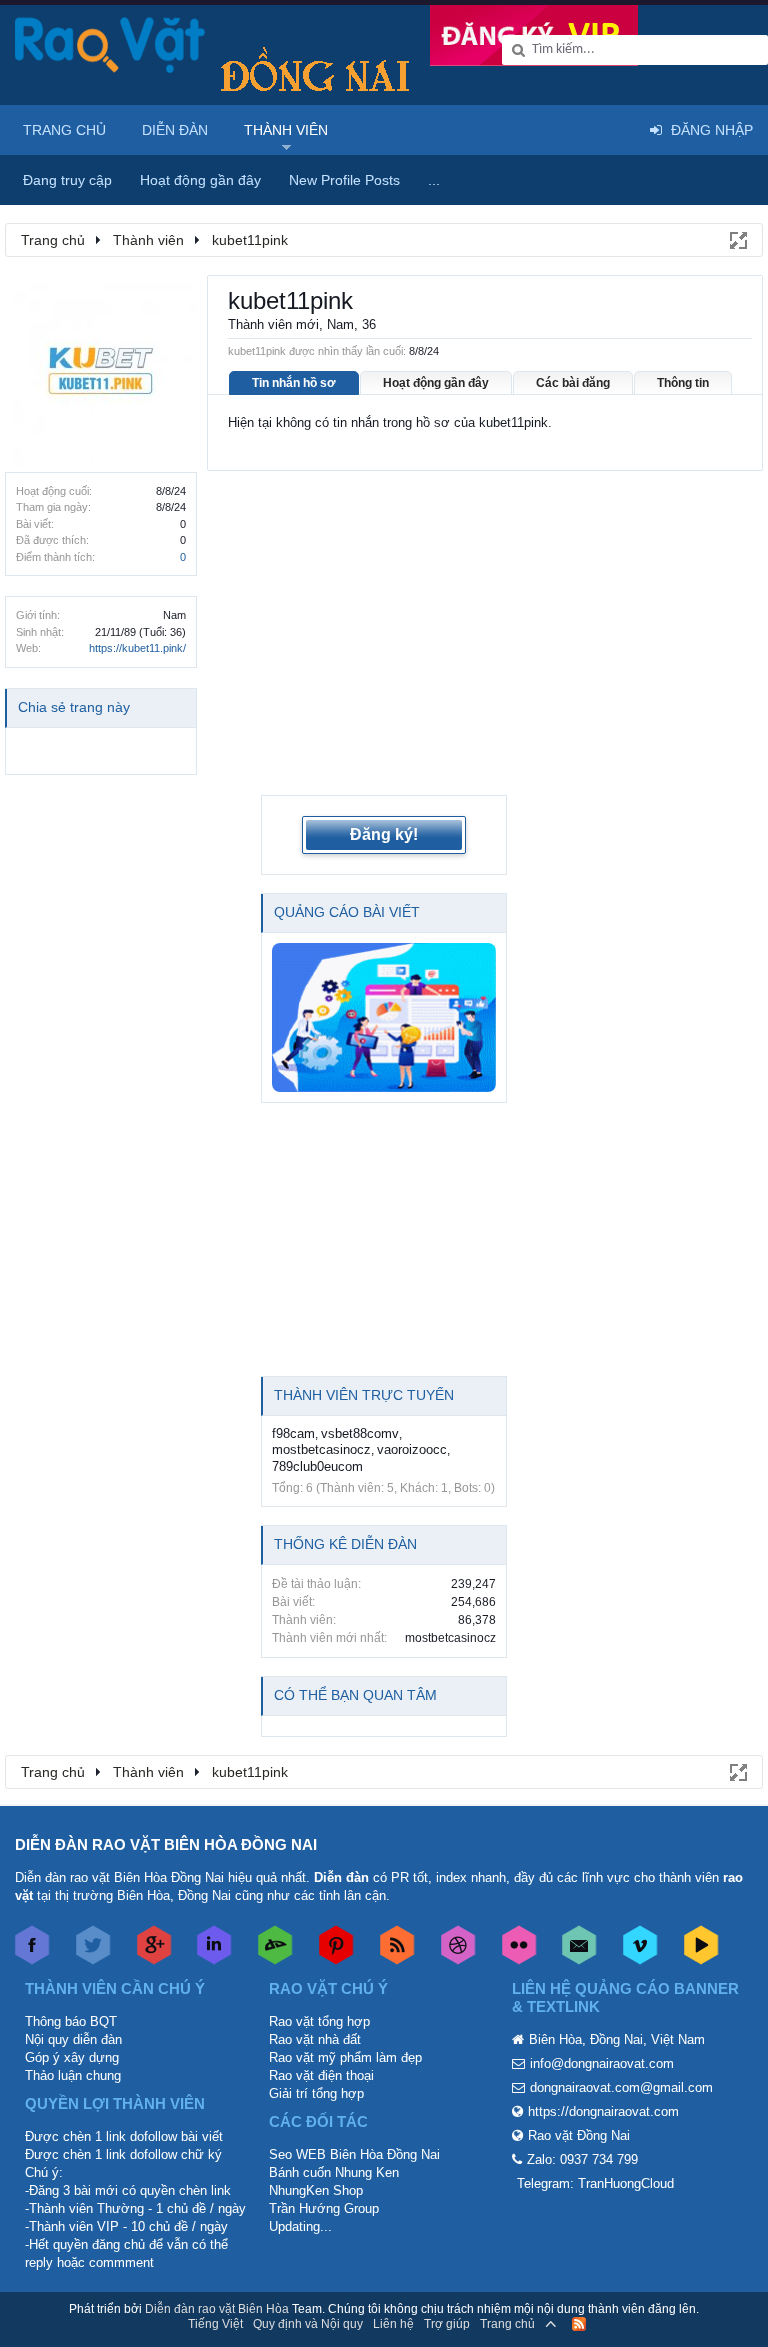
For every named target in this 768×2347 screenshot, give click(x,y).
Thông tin (683, 383)
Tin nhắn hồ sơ (294, 383)
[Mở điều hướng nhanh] (737, 239)
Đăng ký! (384, 834)
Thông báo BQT (71, 2021)
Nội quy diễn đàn (73, 2039)
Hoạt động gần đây (436, 383)
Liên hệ (393, 2324)
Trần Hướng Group (324, 2208)
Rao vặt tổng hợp (319, 2021)
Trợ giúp (447, 2324)
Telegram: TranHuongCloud (595, 2183)
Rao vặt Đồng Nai (579, 2135)
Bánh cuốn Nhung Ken (334, 2172)
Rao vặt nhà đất (315, 2039)
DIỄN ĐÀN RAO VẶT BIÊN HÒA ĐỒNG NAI (166, 1844)
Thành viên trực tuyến (364, 1395)
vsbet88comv (360, 1433)
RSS (579, 2324)
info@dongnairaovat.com (602, 2063)
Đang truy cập (67, 180)
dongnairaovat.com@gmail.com (621, 2087)
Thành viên (286, 130)
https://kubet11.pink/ (137, 648)
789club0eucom (317, 1466)
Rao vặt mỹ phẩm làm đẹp (345, 2057)
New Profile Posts (344, 180)
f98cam (293, 1433)
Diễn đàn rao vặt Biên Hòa (217, 2309)
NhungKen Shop (316, 2190)
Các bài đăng (573, 383)
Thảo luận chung (73, 2075)
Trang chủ (64, 130)
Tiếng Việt (215, 2324)
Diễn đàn (175, 130)
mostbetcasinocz (321, 1449)
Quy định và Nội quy (308, 2324)
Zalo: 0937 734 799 (582, 2159)
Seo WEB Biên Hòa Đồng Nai (354, 2154)
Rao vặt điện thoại (321, 2075)
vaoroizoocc (412, 1449)
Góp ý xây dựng (72, 2057)
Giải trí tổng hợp (316, 2093)
